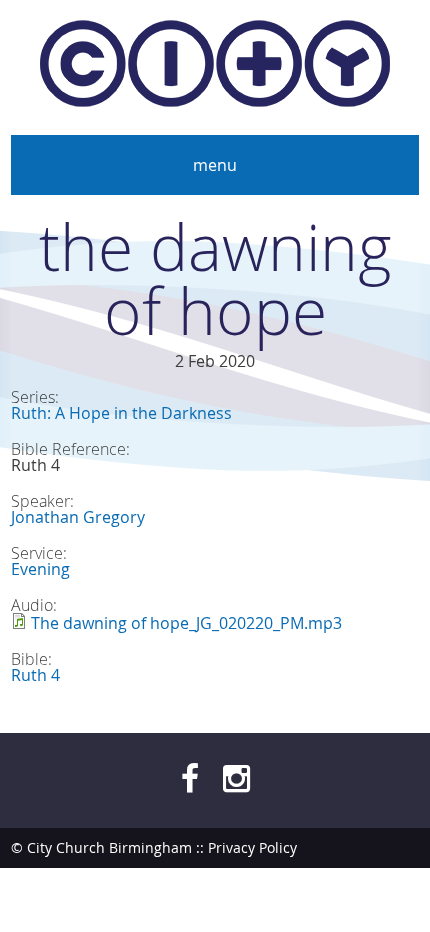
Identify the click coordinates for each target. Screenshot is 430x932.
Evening (40, 569)
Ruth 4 (35, 675)
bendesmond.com (358, 887)
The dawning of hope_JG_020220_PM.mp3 (186, 623)
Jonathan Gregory (78, 517)
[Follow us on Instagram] (236, 777)
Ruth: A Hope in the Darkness (121, 413)
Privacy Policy (252, 847)
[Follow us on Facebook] (190, 777)
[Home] (215, 67)
